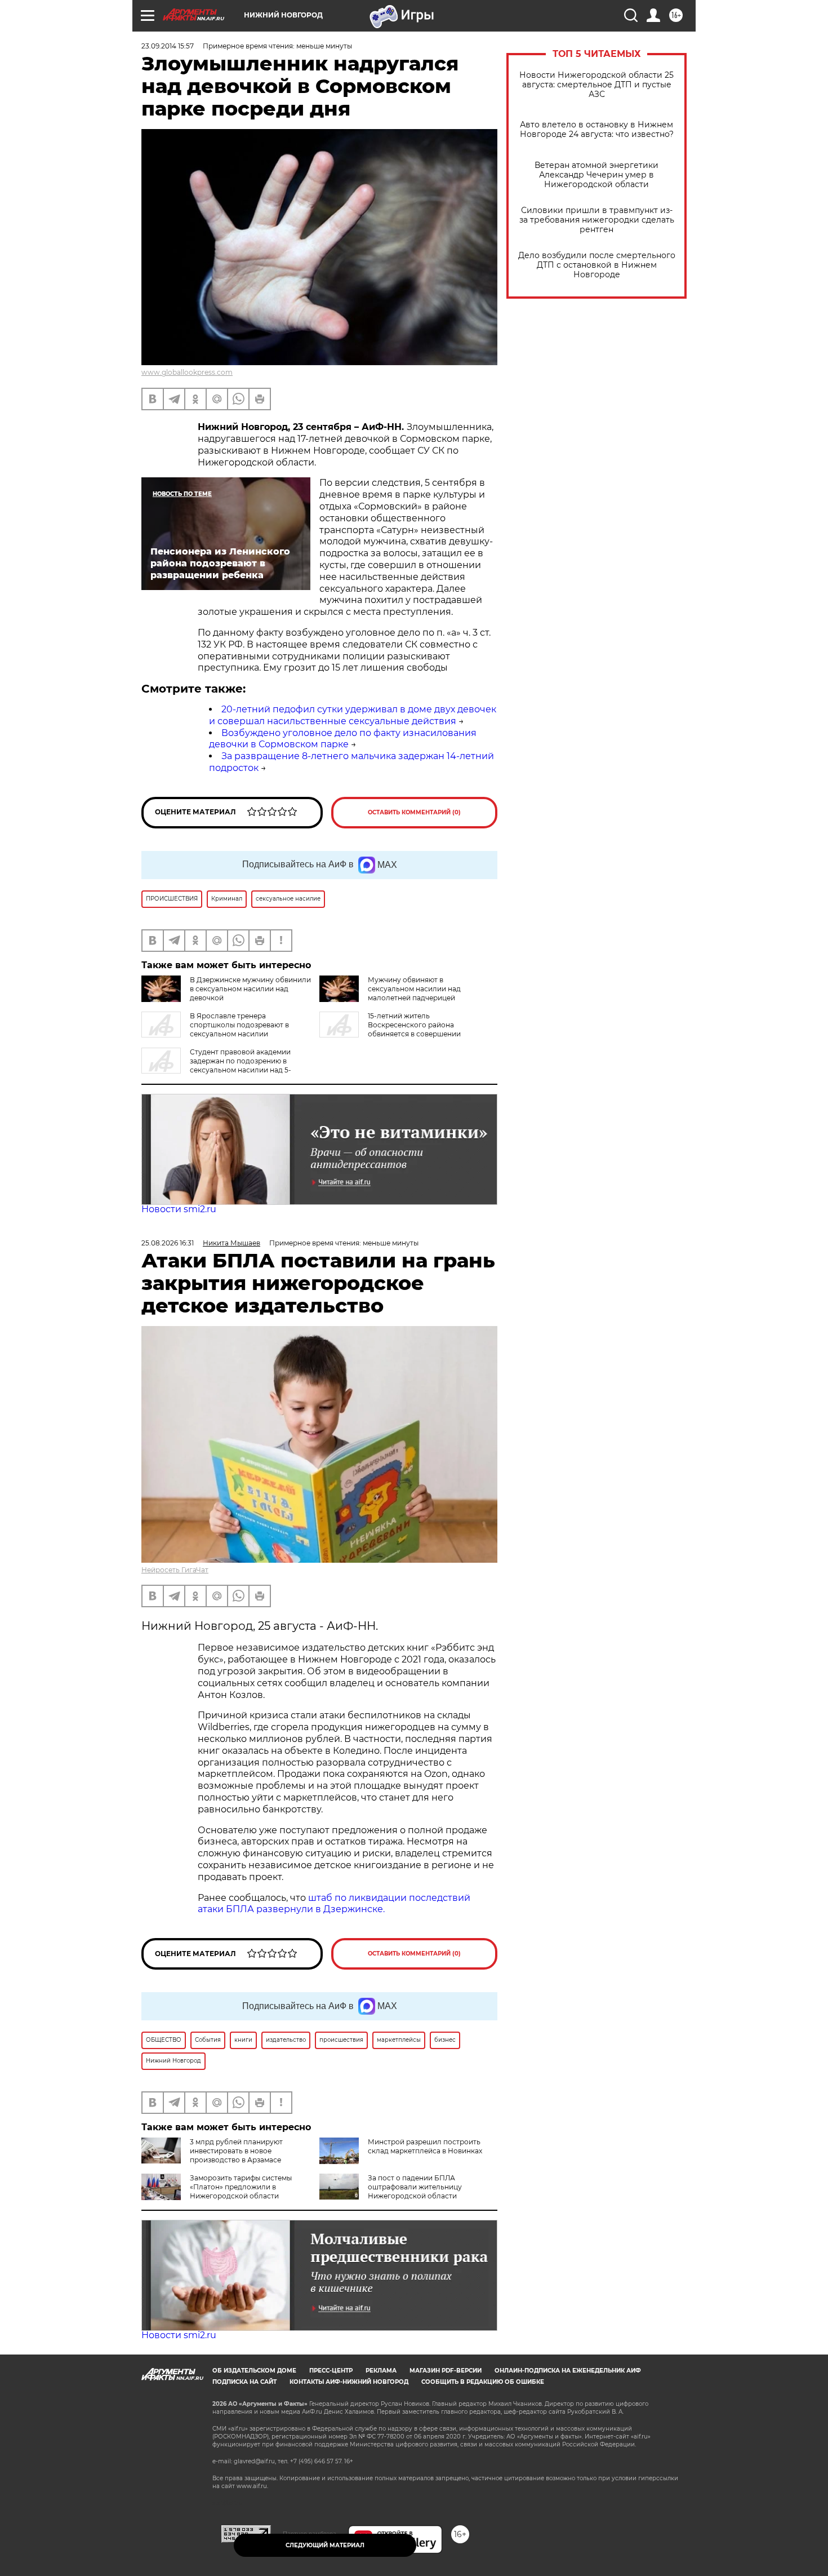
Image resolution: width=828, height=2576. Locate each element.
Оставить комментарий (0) (414, 812)
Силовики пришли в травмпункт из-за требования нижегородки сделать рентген (597, 220)
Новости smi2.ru (179, 1209)
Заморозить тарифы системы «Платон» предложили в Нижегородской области (241, 2187)
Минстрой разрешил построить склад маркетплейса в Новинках (425, 2146)
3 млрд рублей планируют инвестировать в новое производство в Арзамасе (236, 2151)
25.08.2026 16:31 (168, 1243)
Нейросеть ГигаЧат (175, 1570)
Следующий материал (325, 2545)
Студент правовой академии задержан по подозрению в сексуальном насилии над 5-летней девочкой (216, 1065)
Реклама (381, 2371)
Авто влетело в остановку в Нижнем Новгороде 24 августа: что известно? (597, 130)
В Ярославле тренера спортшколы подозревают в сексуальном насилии (239, 1025)
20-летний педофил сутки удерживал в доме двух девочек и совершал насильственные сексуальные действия (353, 715)
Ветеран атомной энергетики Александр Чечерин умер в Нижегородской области (596, 175)
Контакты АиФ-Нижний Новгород (349, 2382)
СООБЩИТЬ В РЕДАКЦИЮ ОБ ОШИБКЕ (483, 2382)
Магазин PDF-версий (446, 2371)
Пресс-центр (331, 2371)
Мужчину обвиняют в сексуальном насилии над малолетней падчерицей (414, 989)
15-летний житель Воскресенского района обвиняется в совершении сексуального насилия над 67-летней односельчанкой (390, 1034)
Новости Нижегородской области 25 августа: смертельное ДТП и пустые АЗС (596, 85)
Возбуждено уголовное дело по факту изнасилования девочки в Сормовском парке (343, 739)
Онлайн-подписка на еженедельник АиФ (568, 2371)
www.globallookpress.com (187, 372)
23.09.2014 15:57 (168, 46)
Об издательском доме (254, 2371)
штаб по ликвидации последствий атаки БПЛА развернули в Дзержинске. (334, 1904)
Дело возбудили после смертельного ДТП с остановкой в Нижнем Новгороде (597, 265)
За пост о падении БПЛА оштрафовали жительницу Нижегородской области (415, 2187)
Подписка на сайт (244, 2382)
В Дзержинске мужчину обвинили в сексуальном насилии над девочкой (250, 989)
